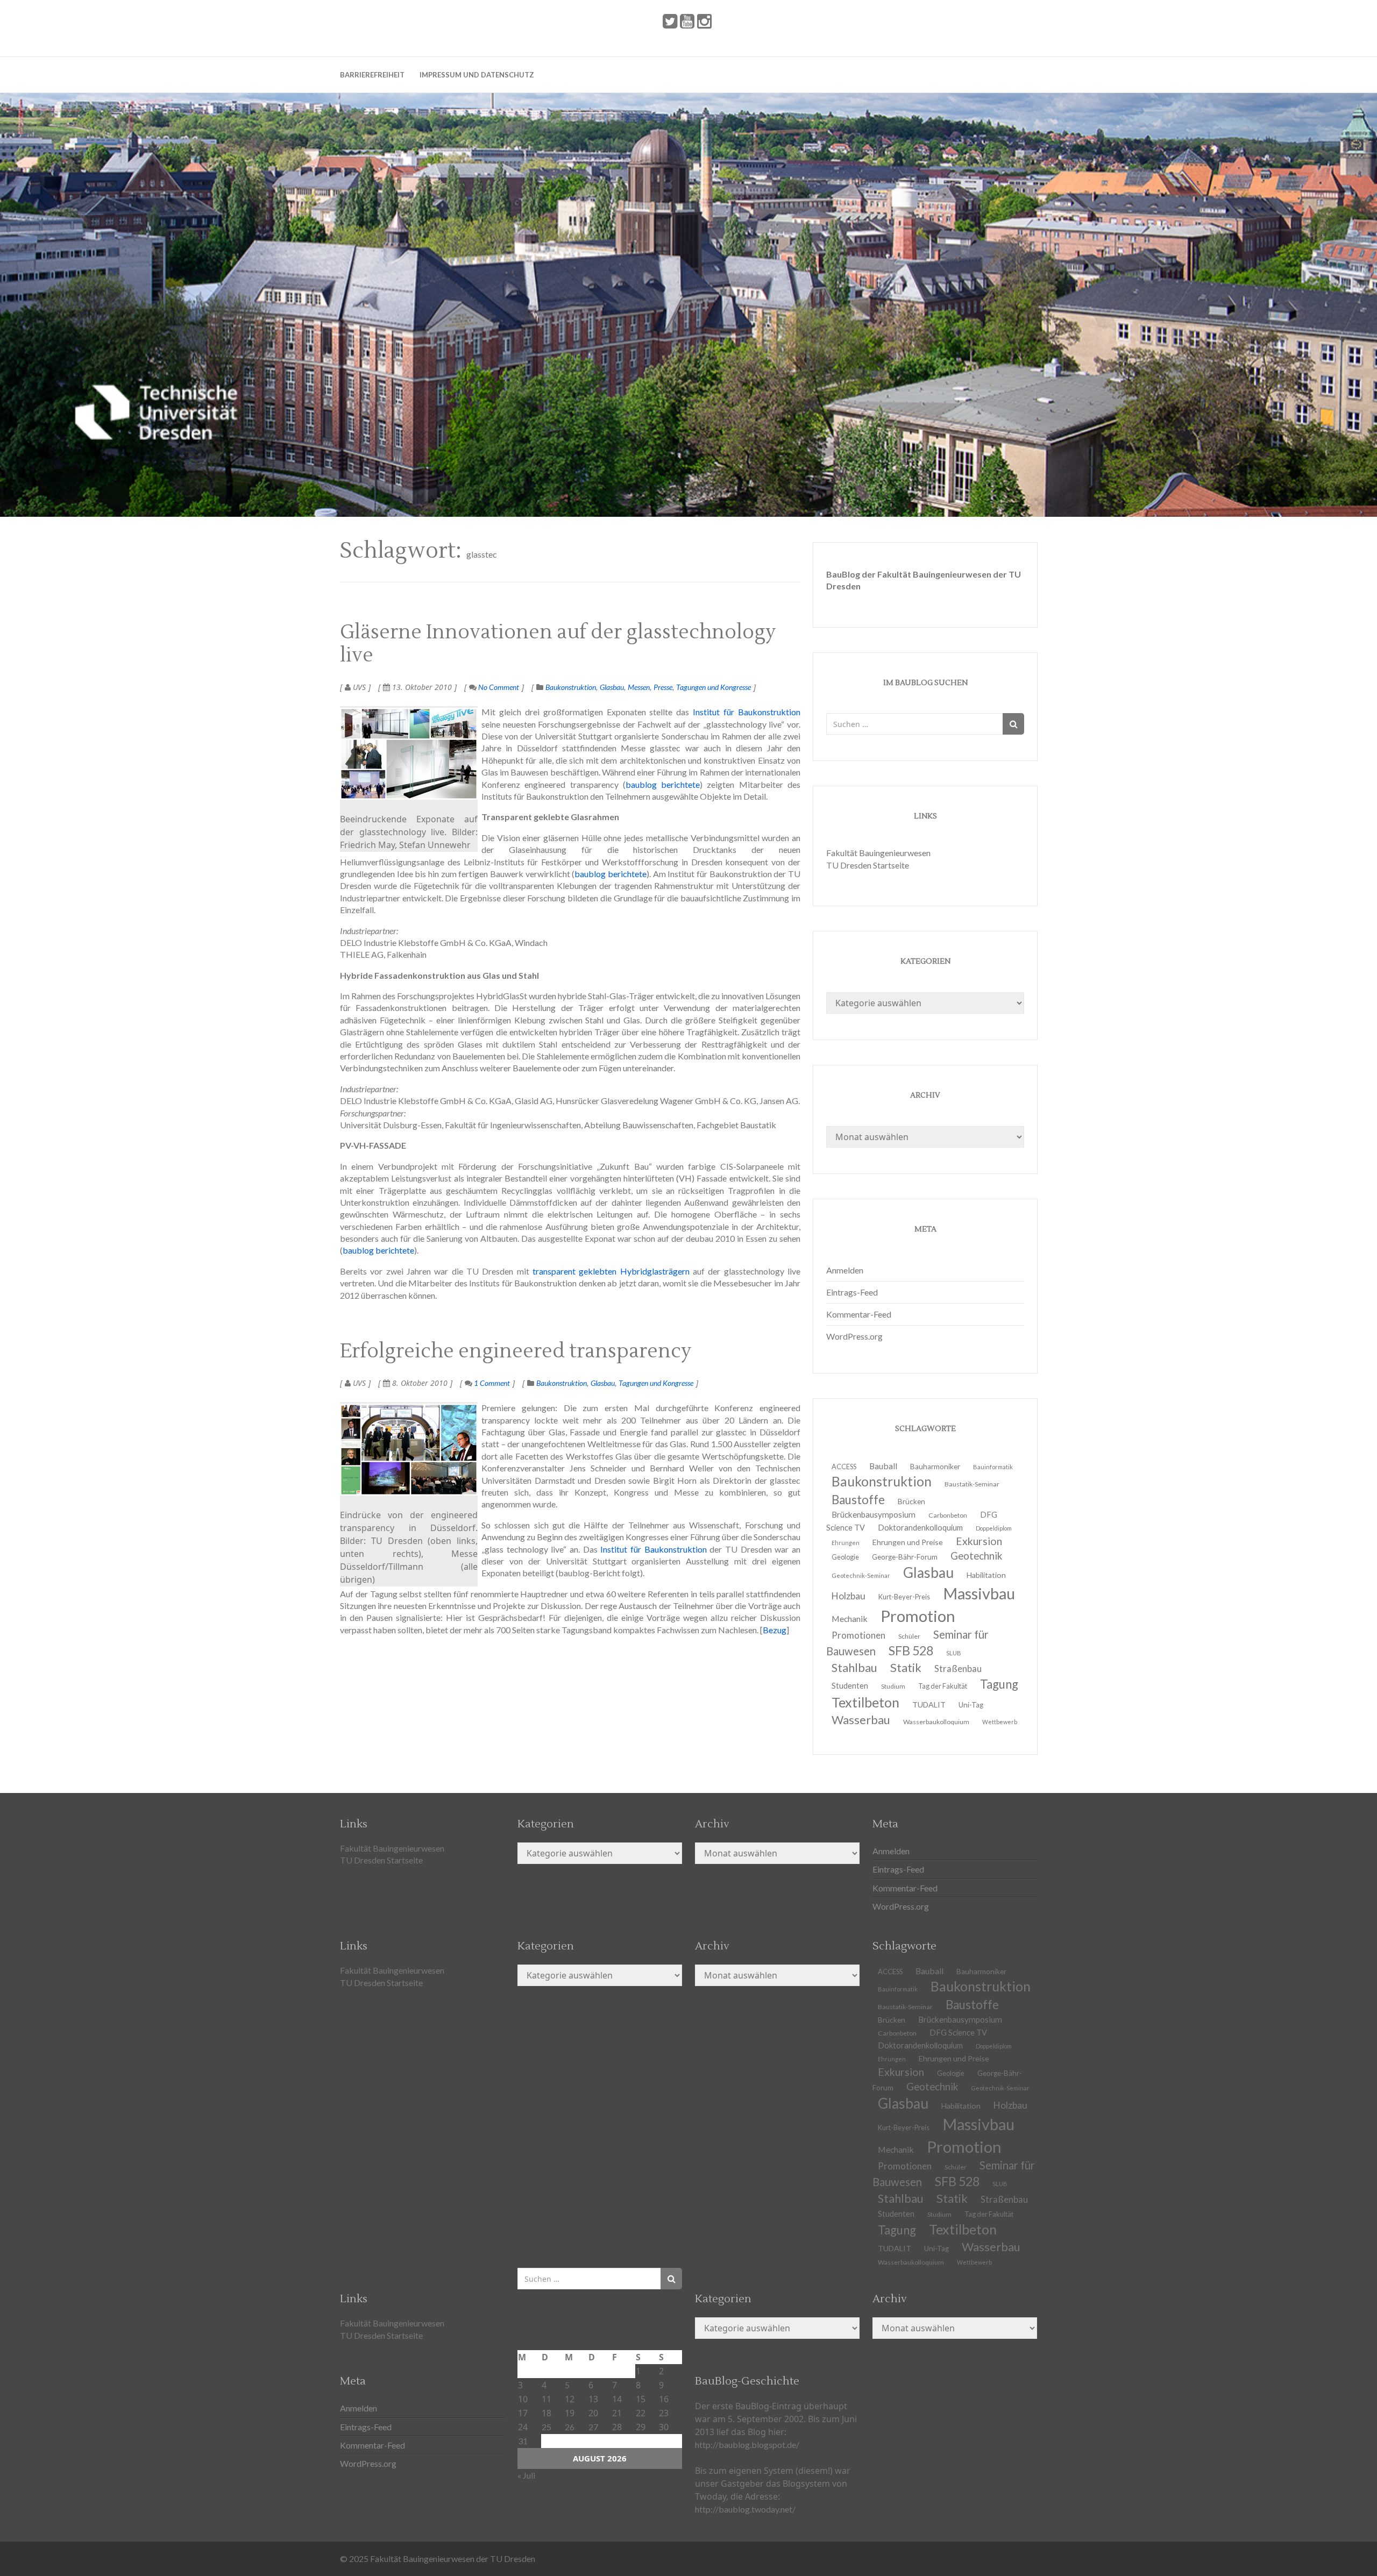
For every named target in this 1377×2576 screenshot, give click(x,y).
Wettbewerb (1000, 1722)
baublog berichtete (663, 784)
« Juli (526, 2475)
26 (570, 2427)
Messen (639, 687)
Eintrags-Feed (852, 1292)
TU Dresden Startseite (868, 865)
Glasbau (612, 687)
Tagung (999, 1684)
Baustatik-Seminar (972, 1484)
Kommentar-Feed (859, 1314)
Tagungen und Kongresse (714, 687)
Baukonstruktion (571, 687)
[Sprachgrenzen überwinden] (409, 1450)
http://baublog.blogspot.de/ (747, 2445)
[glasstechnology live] (409, 754)
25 (546, 2427)
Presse (663, 687)
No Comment (498, 687)
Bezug (775, 1630)
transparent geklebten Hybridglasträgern (611, 1271)
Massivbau (979, 1593)
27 (593, 2427)
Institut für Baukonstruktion (747, 712)
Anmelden (845, 1270)
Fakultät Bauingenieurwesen (878, 853)
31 (523, 2441)
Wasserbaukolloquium (936, 1722)
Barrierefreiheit (372, 75)
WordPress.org (854, 1336)
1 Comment (491, 1383)
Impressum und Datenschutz (477, 75)
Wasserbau (861, 1720)
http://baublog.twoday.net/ (745, 2509)
